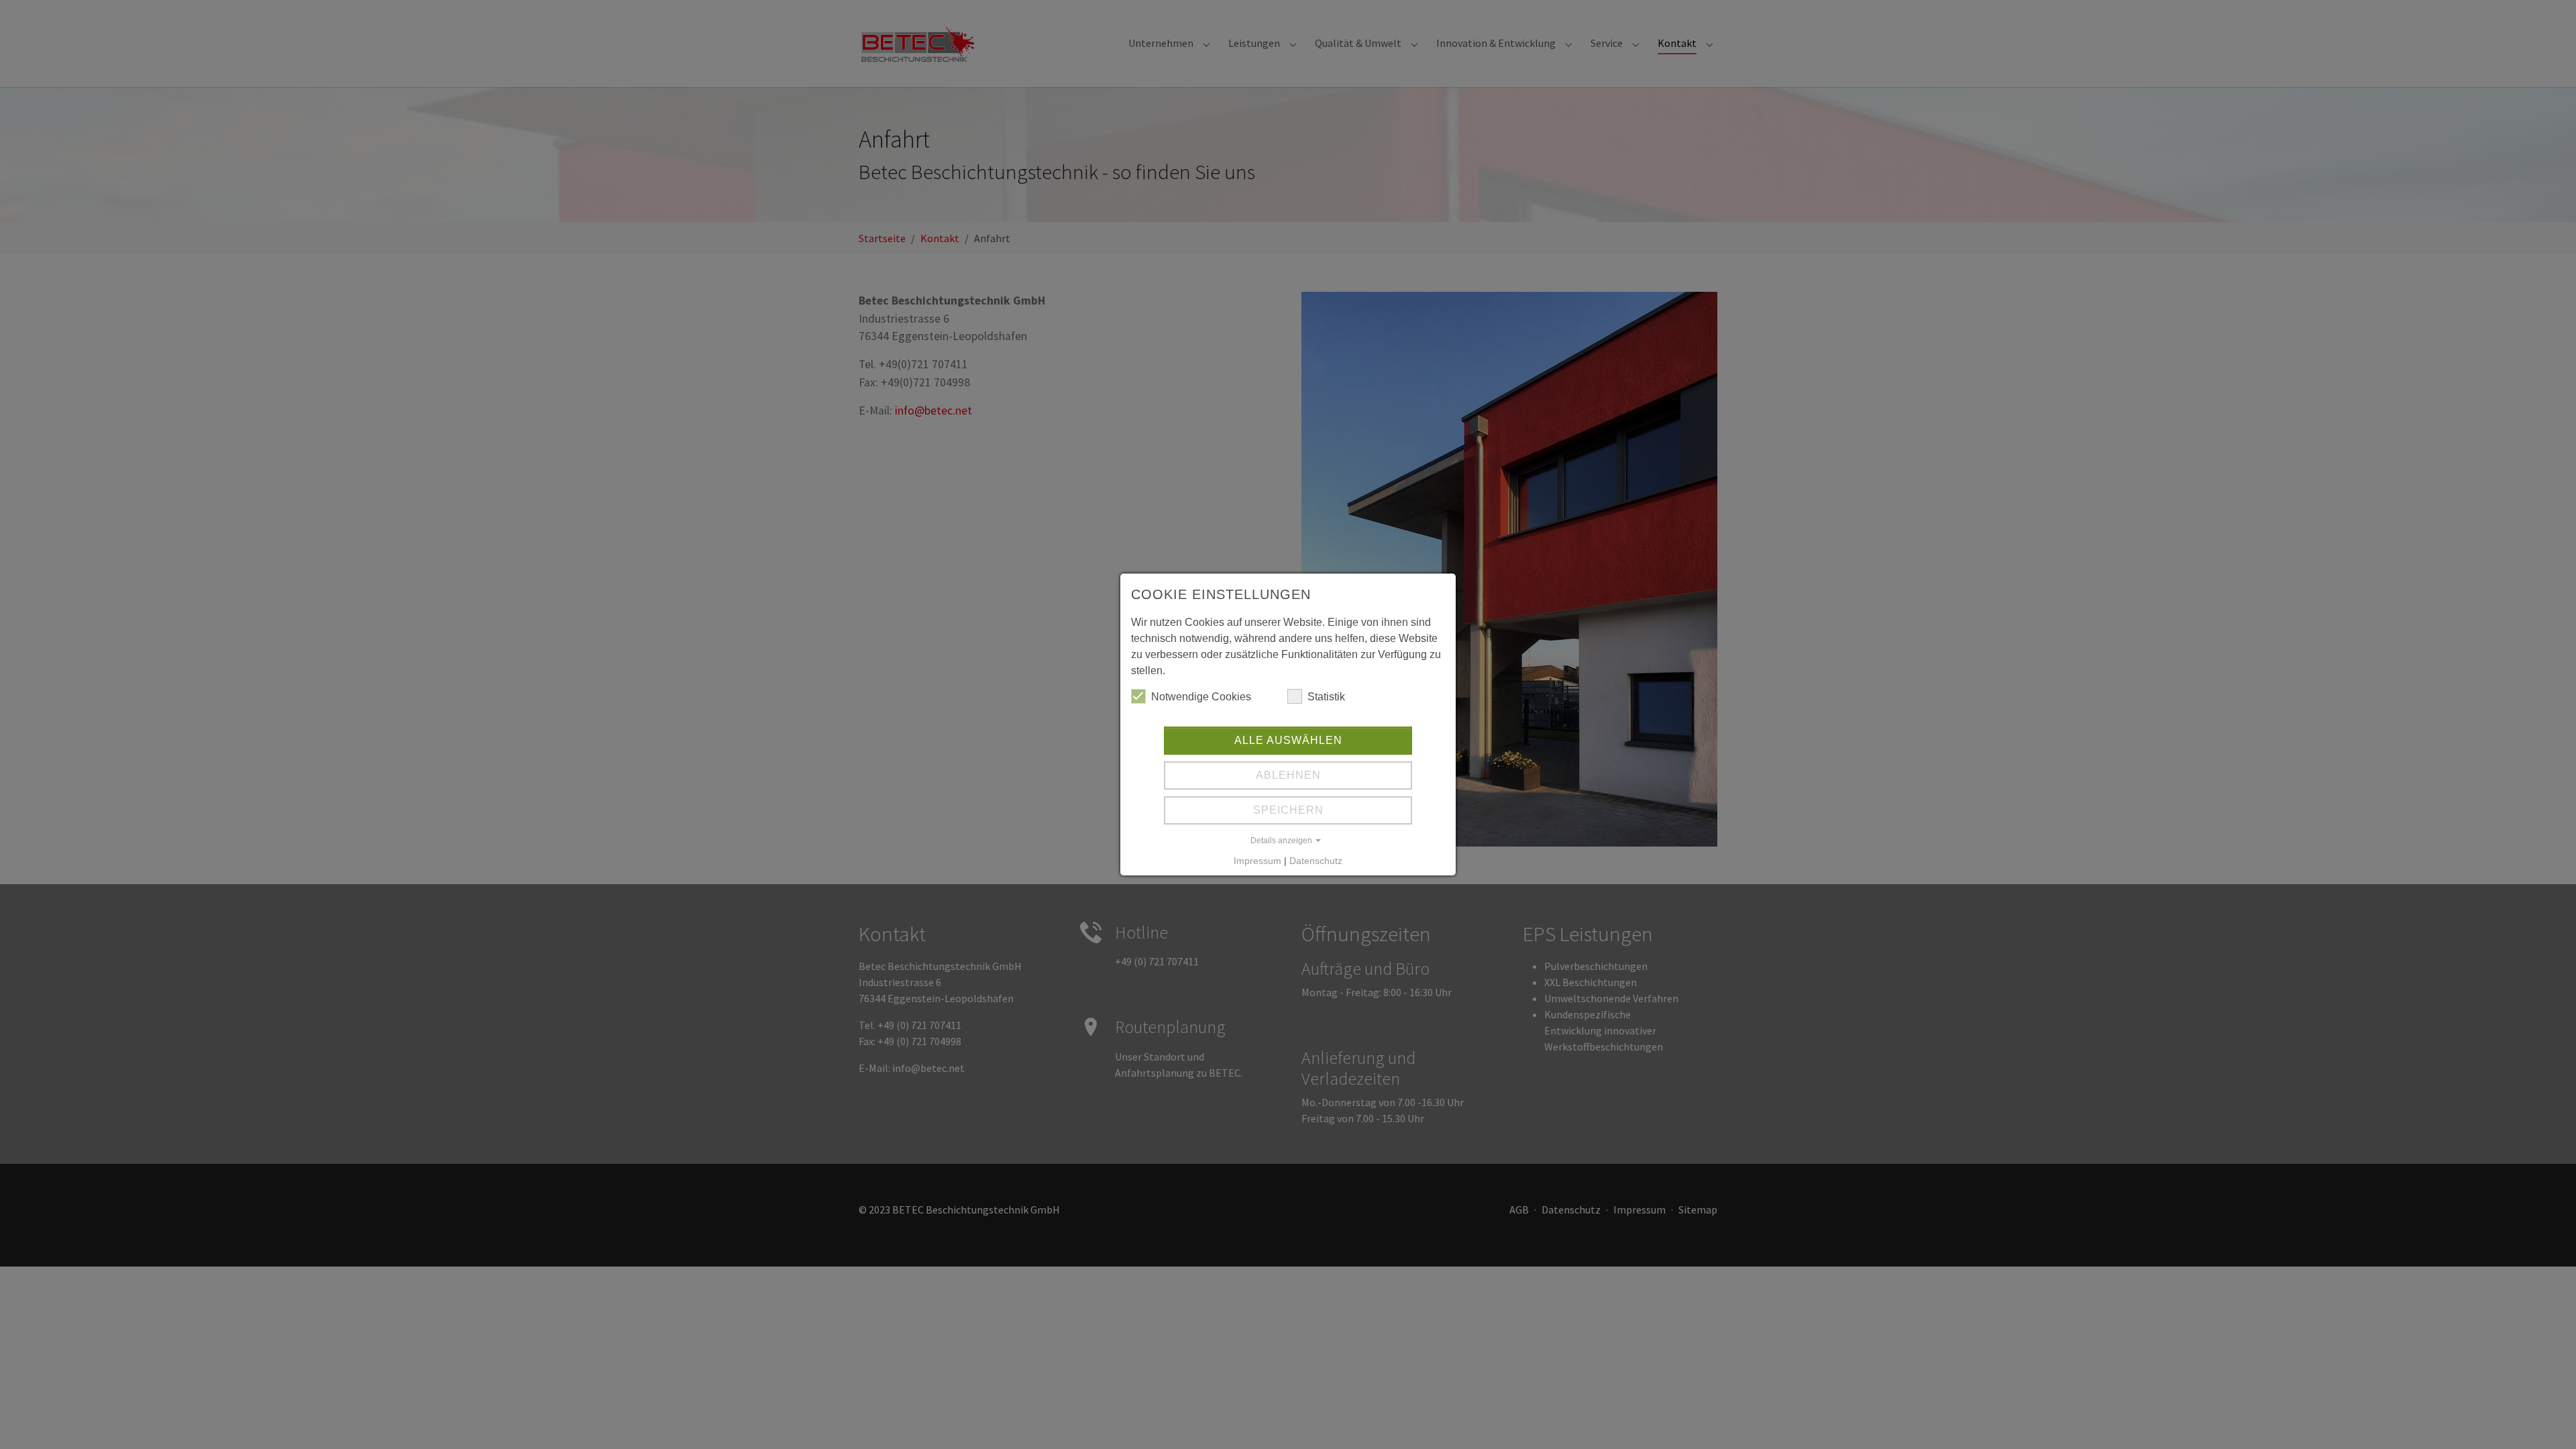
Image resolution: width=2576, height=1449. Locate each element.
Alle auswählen (1288, 740)
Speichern (1288, 810)
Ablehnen (1288, 775)
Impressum (1257, 861)
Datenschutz (1316, 861)
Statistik (1326, 697)
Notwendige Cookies (1201, 697)
